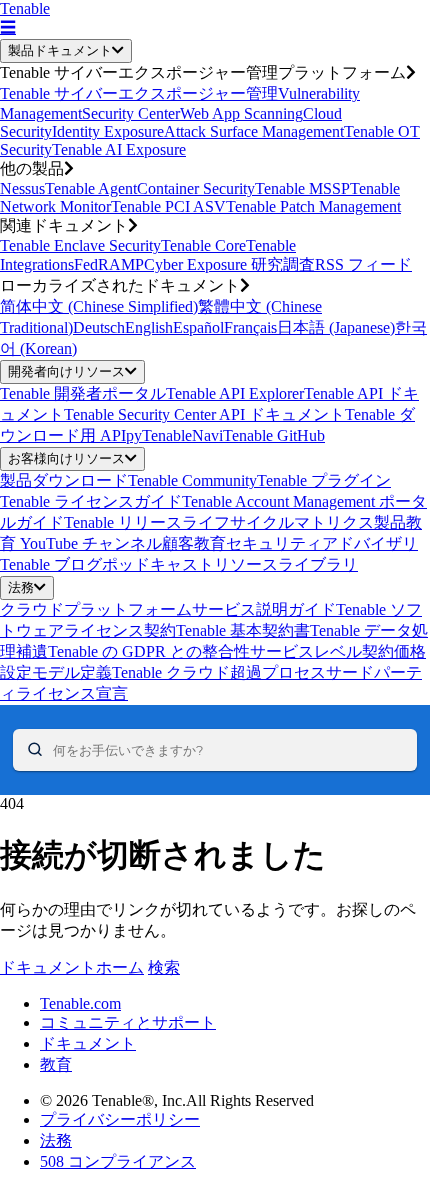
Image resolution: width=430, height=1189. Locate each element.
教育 (56, 1064)
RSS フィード (363, 264)
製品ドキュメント (60, 50)
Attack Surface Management (254, 131)
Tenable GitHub (274, 435)
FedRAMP (109, 264)
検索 (164, 967)
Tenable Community (192, 480)
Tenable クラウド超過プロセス (219, 672)
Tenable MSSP (302, 188)
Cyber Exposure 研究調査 (229, 264)
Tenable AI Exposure (119, 149)
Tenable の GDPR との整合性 (149, 651)
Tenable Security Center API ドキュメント (204, 414)
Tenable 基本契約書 (243, 630)
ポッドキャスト (158, 564)
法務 (21, 587)
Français (250, 327)
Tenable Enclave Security (80, 245)
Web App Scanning (241, 113)
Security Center (131, 113)
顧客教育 (194, 543)
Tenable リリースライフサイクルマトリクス (219, 522)
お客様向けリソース (66, 458)
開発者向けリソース (66, 371)
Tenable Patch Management (313, 206)
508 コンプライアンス (118, 1161)
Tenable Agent (91, 188)
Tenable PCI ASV (168, 206)
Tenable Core (203, 245)
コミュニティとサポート (128, 1022)
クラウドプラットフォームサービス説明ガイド (168, 609)
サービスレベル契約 (322, 651)
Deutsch (99, 327)
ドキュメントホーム (72, 967)
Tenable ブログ (51, 564)
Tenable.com (80, 1003)
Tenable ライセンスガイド (91, 501)
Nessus (22, 188)
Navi (207, 435)
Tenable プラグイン (324, 480)
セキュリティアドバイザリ (322, 543)
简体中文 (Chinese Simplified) (99, 306)
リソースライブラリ (286, 564)
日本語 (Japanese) (336, 327)
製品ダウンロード (64, 480)
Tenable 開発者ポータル (83, 393)
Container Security (196, 188)
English (149, 327)
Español (198, 327)
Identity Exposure (108, 131)
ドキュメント (88, 1043)
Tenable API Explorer (235, 393)
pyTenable (159, 435)
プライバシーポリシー (120, 1119)
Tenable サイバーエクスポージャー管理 (139, 93)
